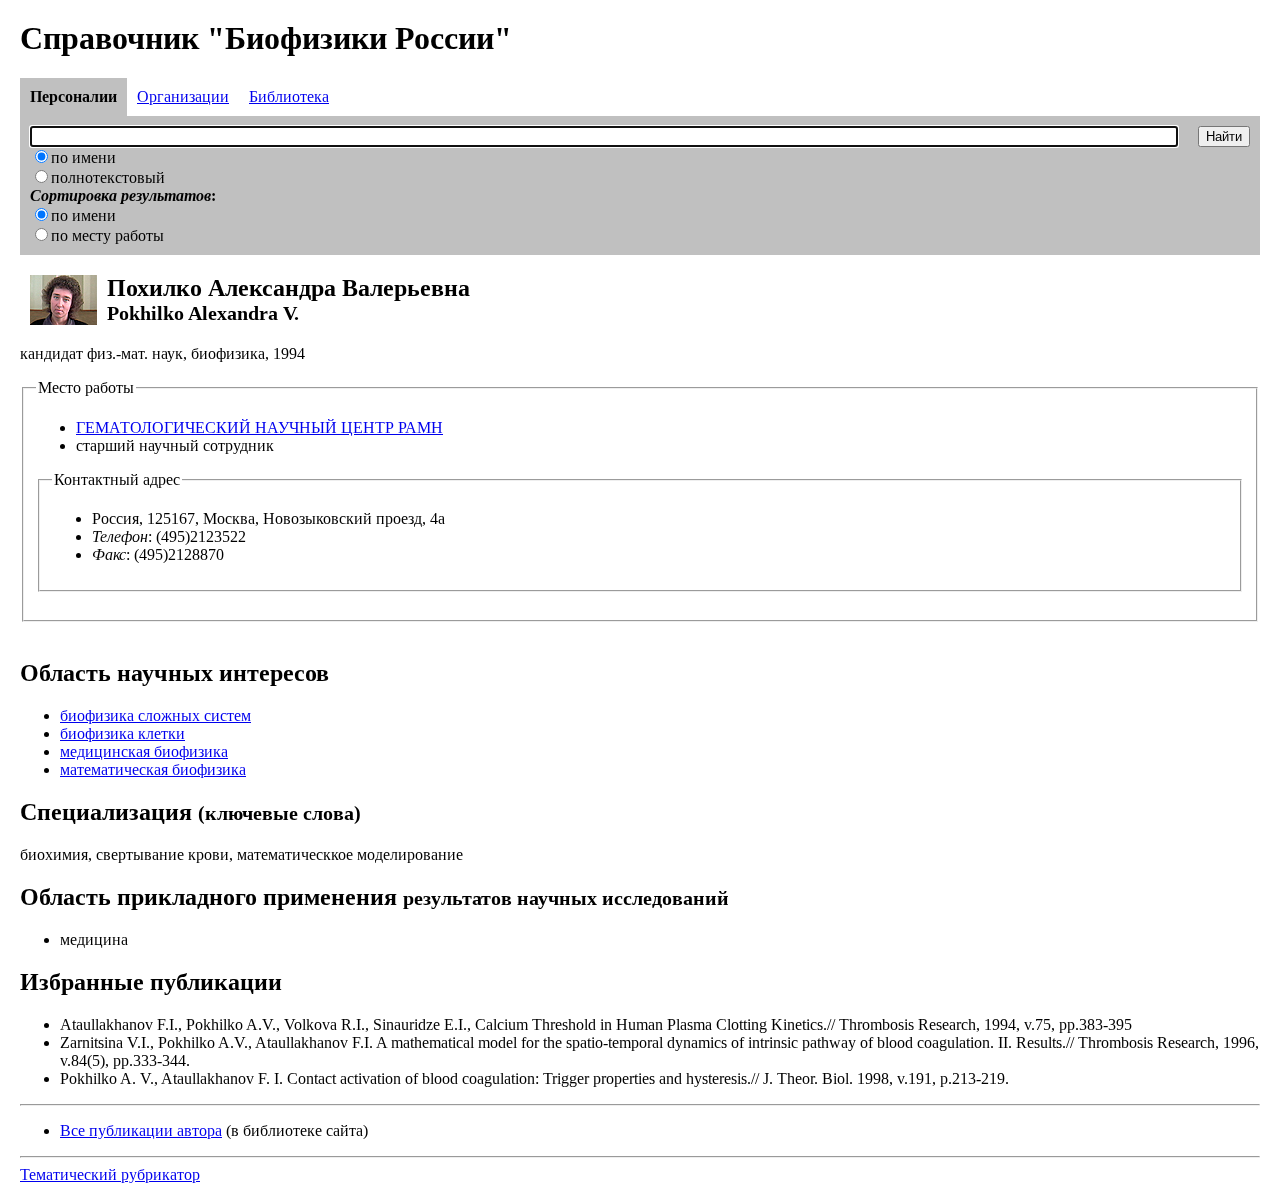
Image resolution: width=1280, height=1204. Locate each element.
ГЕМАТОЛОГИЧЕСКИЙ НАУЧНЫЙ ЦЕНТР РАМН (259, 427)
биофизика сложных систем (155, 715)
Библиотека (289, 96)
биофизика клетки (122, 733)
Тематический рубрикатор (110, 1174)
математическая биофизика (153, 769)
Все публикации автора (141, 1130)
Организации (183, 96)
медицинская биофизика (144, 751)
